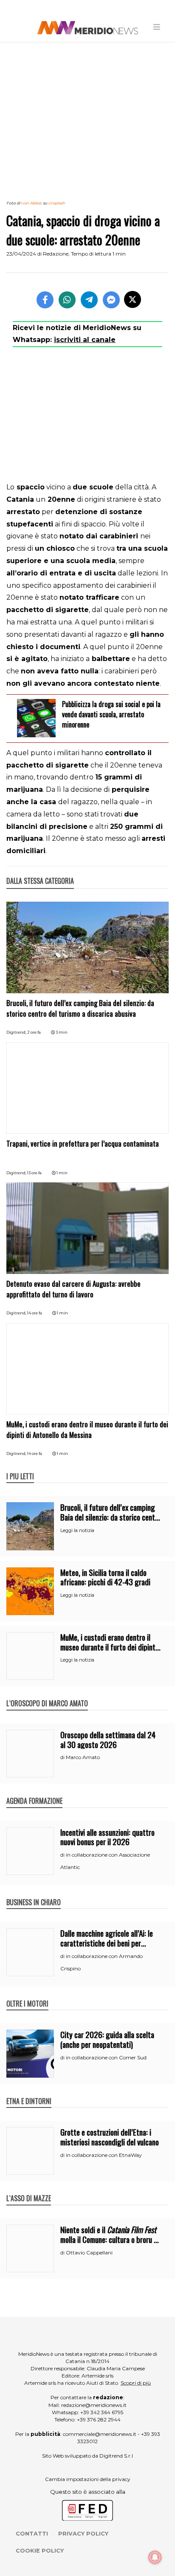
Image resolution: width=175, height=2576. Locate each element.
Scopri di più (136, 2383)
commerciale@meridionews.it (100, 2434)
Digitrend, (17, 1032)
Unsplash (56, 203)
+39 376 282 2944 (99, 2419)
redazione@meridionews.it (94, 2405)
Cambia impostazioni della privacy (88, 2479)
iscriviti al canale (85, 340)
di (63, 1757)
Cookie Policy (40, 2550)
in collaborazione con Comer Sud (106, 2057)
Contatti (32, 2533)
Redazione (56, 254)
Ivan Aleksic (31, 203)
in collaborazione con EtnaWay (104, 2155)
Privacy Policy (83, 2533)
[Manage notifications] (155, 2557)
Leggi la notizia (77, 1530)
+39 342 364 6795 (102, 2412)
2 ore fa (34, 1032)
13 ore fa (34, 1173)
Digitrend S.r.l (116, 2456)
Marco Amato (83, 1757)
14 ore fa (35, 1313)
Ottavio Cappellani (89, 2253)
